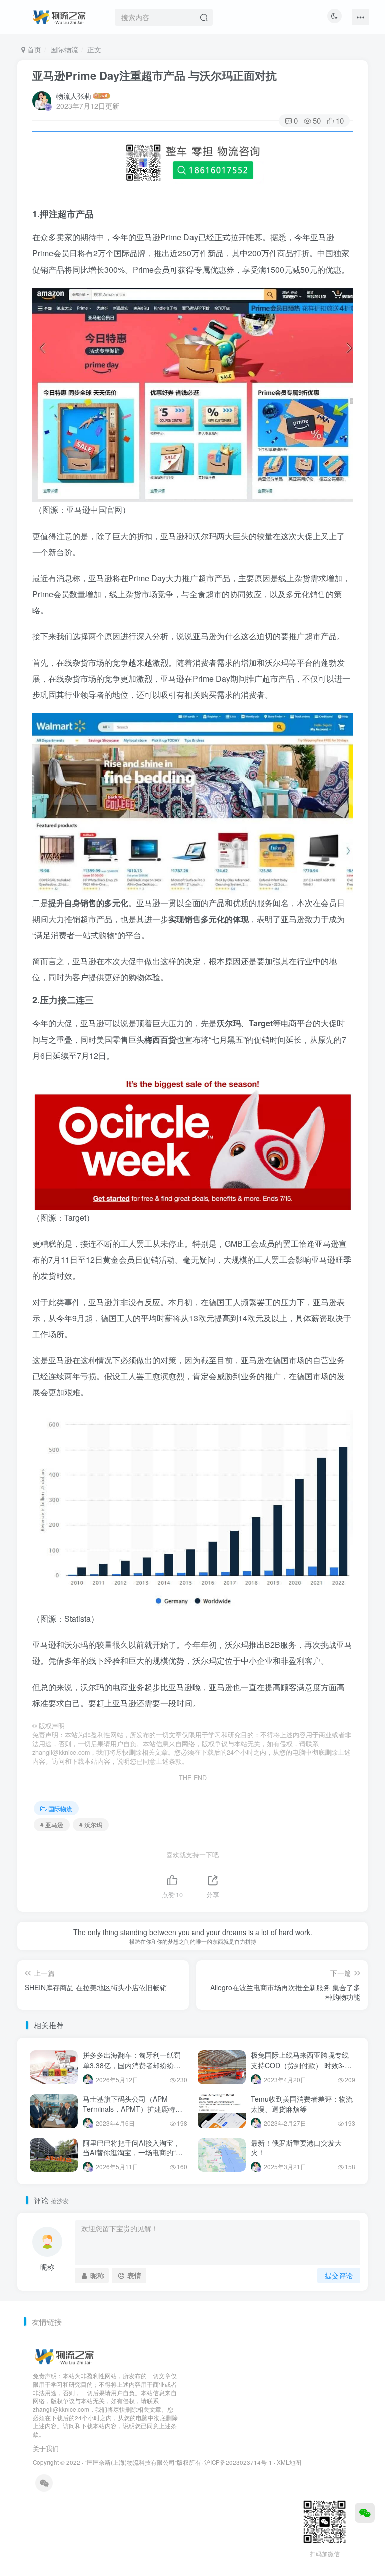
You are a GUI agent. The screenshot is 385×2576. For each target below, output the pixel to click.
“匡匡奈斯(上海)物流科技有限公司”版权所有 (143, 2462)
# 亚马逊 (52, 1824)
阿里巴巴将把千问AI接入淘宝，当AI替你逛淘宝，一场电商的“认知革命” (133, 2153)
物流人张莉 (74, 96)
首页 (33, 49)
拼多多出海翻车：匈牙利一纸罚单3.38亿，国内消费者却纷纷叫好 (132, 2065)
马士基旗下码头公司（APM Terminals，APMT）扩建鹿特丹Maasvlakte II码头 (133, 2108)
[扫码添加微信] (365, 2513)
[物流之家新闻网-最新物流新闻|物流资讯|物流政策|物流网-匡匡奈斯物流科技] (59, 16)
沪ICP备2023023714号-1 (238, 2462)
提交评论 (339, 2275)
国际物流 (64, 49)
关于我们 (46, 2448)
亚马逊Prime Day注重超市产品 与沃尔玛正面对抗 (154, 75)
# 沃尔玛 (91, 1824)
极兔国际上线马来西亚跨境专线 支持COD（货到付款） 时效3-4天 (300, 2065)
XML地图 (289, 2462)
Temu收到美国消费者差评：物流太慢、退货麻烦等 (302, 2104)
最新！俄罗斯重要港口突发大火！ (296, 2148)
